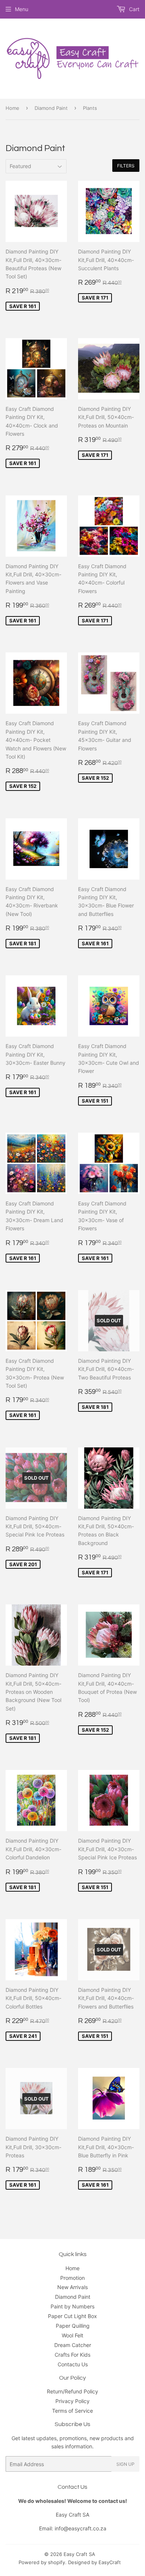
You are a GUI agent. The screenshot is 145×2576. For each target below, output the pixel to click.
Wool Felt (72, 2335)
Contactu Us (73, 2364)
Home (12, 108)
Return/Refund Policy (72, 2391)
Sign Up (125, 2464)
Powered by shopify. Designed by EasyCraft (70, 2562)
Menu (22, 9)
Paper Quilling (73, 2326)
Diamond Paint (51, 108)
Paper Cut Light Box (72, 2316)
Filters (126, 166)
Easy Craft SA (79, 2554)
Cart (133, 9)
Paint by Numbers (72, 2306)
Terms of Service (72, 2411)
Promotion (72, 2278)
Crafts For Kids (72, 2355)
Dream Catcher (73, 2345)
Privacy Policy (72, 2401)
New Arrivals (72, 2287)
